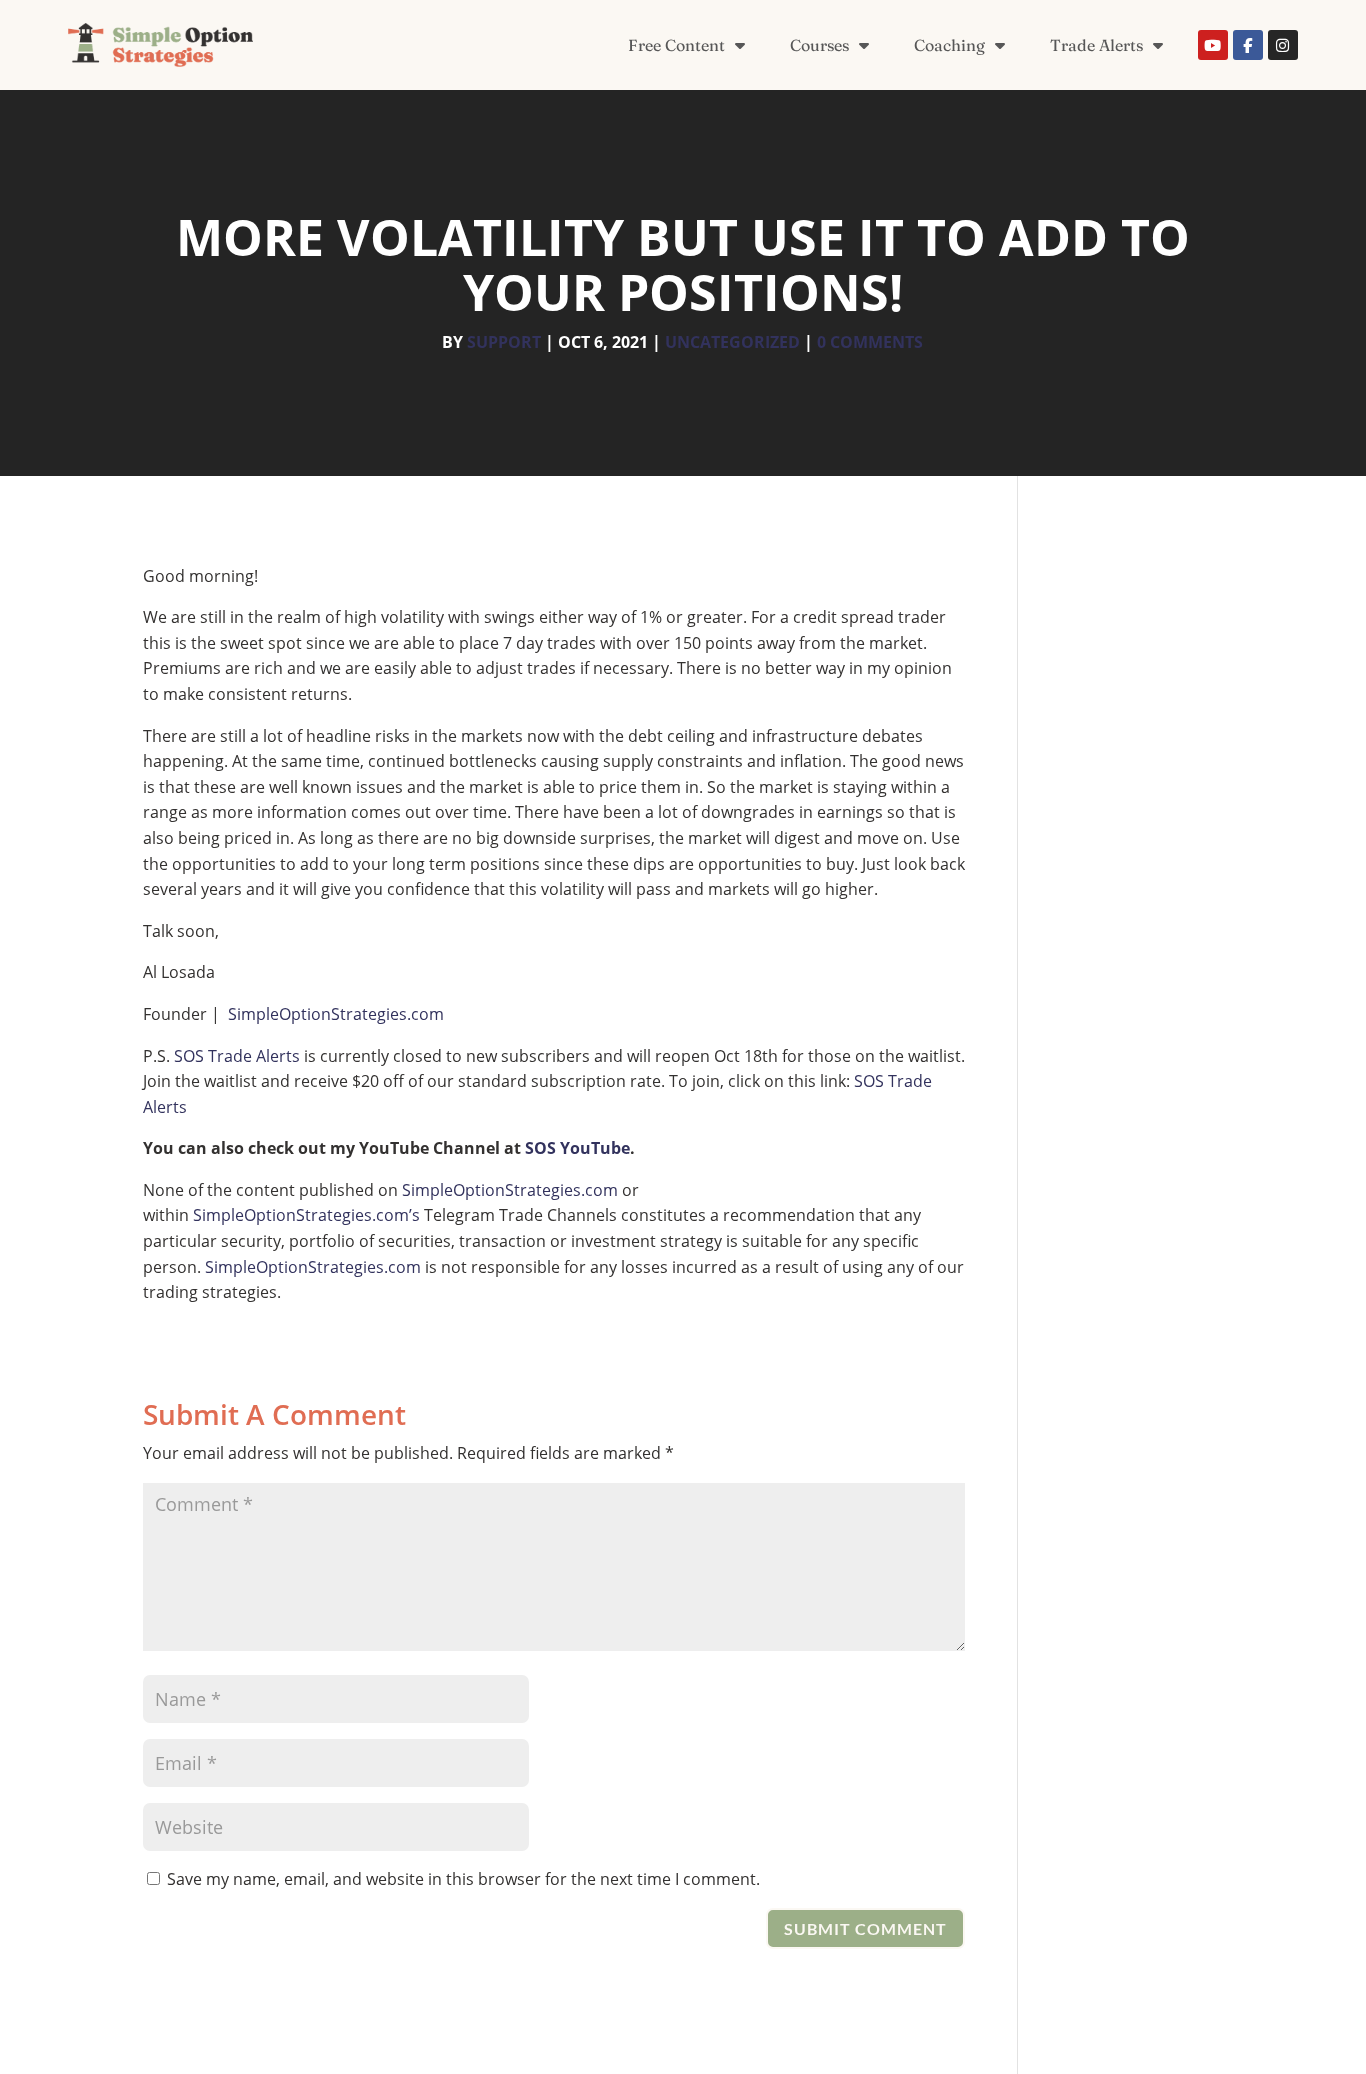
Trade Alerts (1096, 45)
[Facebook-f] (1248, 45)
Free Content (676, 45)
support (504, 342)
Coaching (949, 45)
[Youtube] (1213, 45)
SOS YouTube (577, 1148)
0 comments (870, 342)
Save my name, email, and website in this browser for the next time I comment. (463, 1879)
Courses (819, 45)
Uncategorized (732, 342)
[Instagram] (1283, 45)
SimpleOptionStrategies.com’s (306, 1215)
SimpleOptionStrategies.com (336, 1014)
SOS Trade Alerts (237, 1056)
